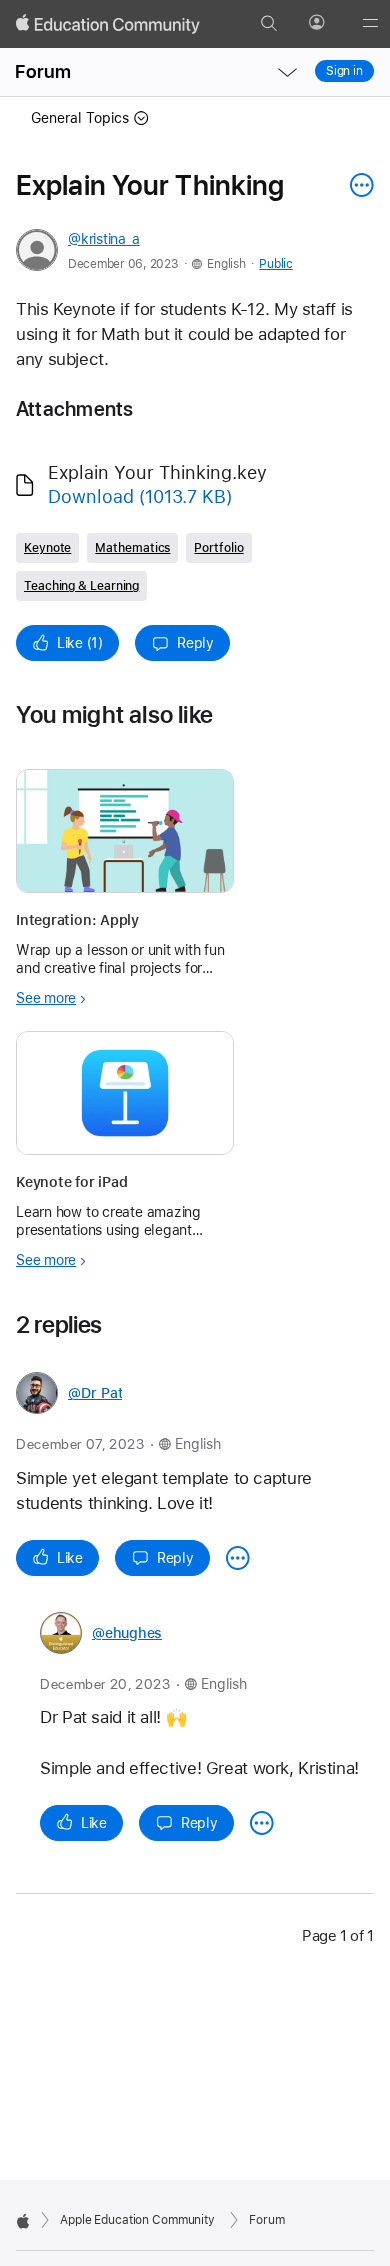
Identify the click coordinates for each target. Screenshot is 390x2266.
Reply (195, 643)
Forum (43, 71)
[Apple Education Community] (108, 24)
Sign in (344, 71)
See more (46, 998)
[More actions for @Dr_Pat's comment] (238, 1558)
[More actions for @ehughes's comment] (262, 1823)
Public (275, 264)
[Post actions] (357, 185)
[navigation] (287, 72)
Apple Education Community (137, 2220)
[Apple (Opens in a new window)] (23, 2221)
